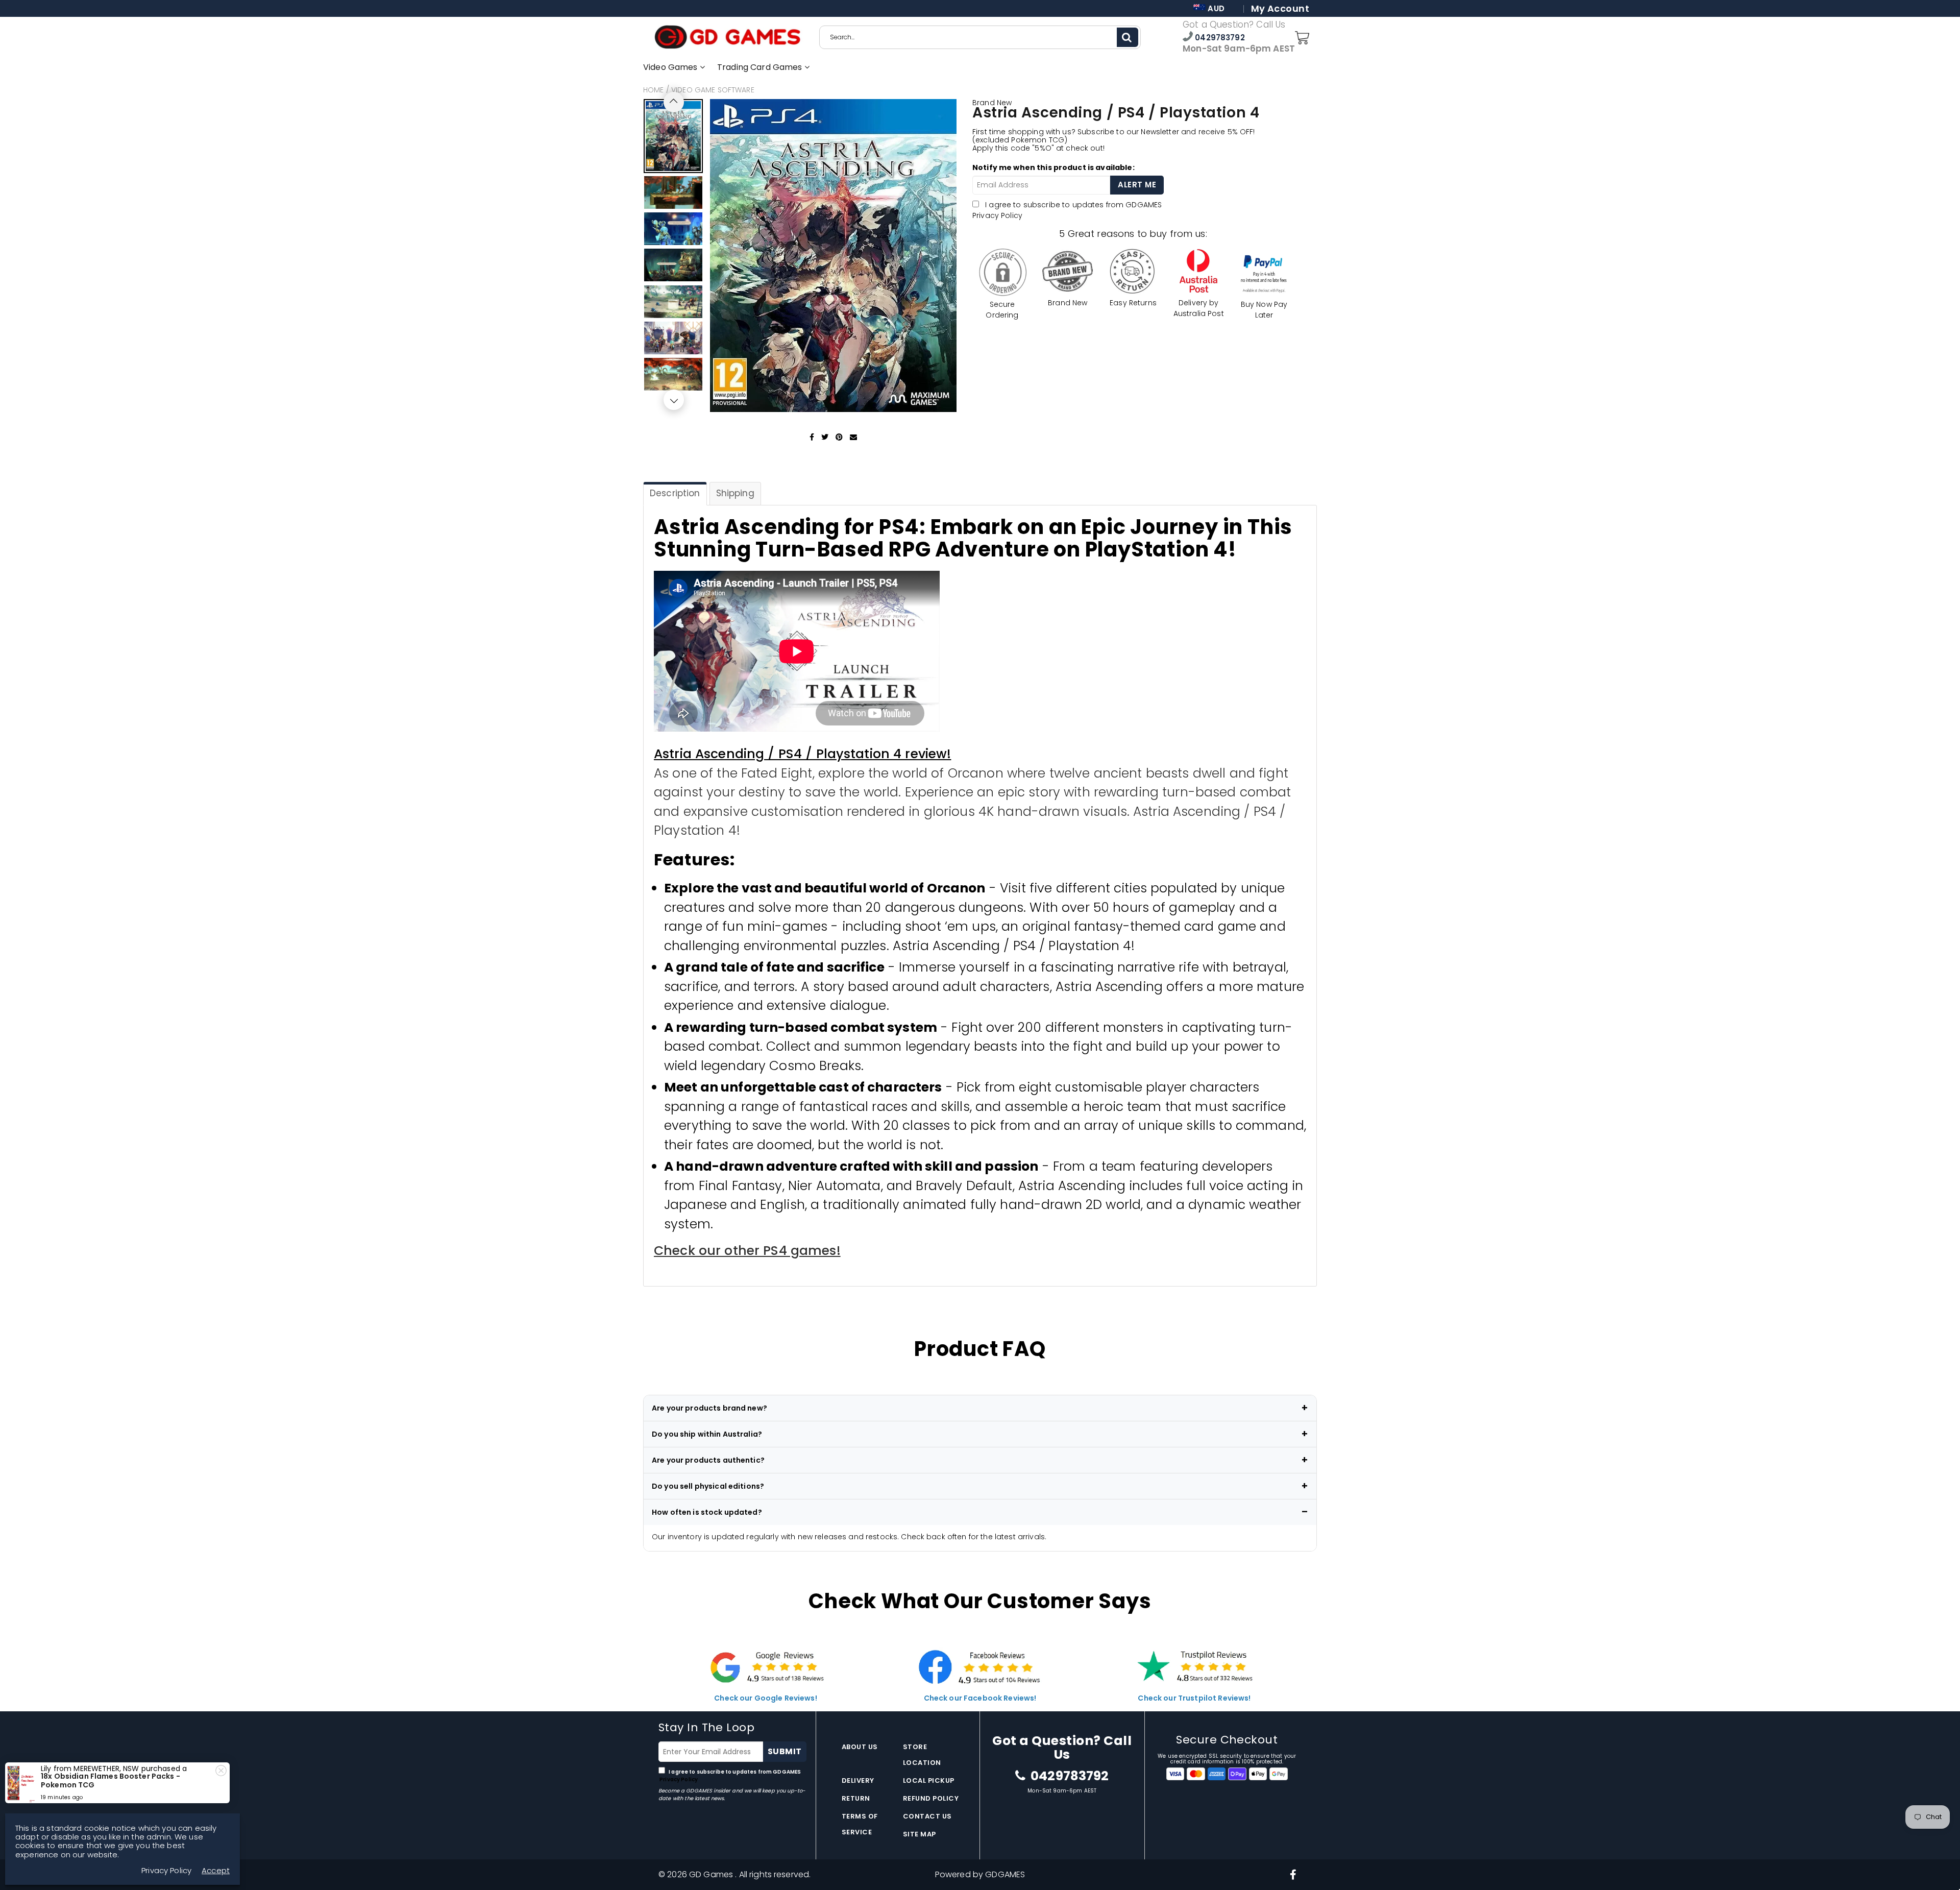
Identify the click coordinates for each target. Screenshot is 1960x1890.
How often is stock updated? (707, 1512)
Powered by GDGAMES (980, 1874)
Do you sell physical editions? (708, 1486)
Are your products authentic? (708, 1460)
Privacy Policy (997, 215)
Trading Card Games (761, 67)
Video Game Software (713, 90)
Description (675, 493)
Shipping (735, 493)
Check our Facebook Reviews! (980, 1698)
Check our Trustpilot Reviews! (1194, 1698)
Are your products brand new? (709, 1408)
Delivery (858, 1780)
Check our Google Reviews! (766, 1698)
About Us (860, 1747)
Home (654, 90)
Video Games (671, 67)
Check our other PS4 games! (747, 1251)
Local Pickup (929, 1780)
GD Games (712, 1874)
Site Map (920, 1834)
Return (856, 1798)
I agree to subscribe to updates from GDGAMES (730, 1776)
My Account (1280, 9)
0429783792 (1219, 38)
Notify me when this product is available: (1053, 167)
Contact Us (927, 1816)
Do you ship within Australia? (707, 1434)
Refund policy (931, 1798)
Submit (785, 1751)
